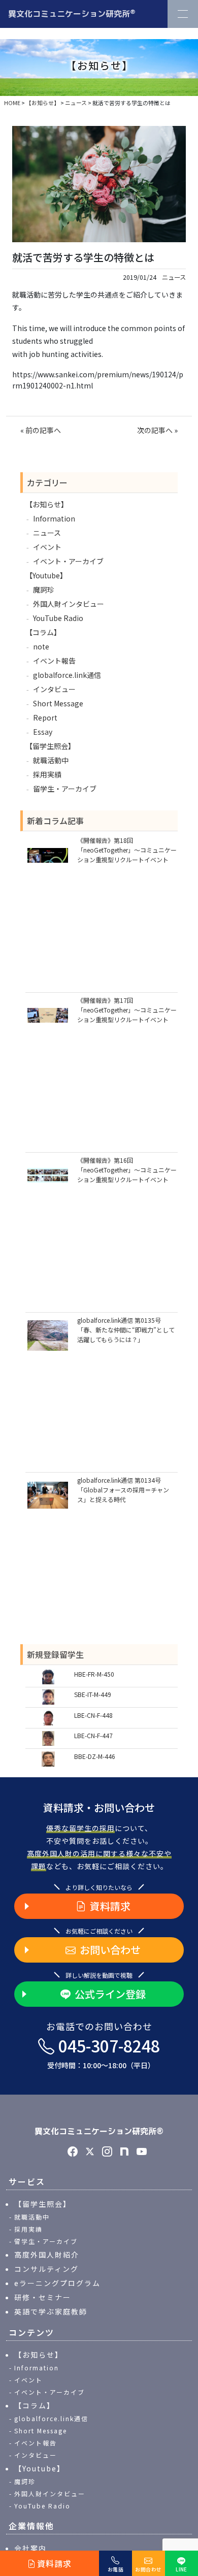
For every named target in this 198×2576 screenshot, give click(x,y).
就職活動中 (51, 760)
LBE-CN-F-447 (93, 1735)
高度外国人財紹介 (47, 2255)
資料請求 (110, 1906)
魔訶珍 (44, 590)
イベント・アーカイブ (68, 561)
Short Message (58, 703)
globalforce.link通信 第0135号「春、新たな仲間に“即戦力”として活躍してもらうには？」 (126, 1330)
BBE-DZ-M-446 (95, 1756)
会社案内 (30, 2548)
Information (54, 518)
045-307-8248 (104, 2052)
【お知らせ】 (47, 504)
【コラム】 (43, 632)
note (41, 646)
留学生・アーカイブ (65, 789)
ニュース (174, 277)
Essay (43, 732)
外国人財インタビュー (69, 604)
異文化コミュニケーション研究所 (72, 13)
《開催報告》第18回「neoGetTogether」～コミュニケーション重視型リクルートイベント (127, 850)
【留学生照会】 (50, 746)
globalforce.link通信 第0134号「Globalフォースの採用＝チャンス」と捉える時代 (123, 1490)
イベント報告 (54, 661)
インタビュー (54, 689)
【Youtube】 (46, 575)
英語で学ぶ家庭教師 (51, 2311)
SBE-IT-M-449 (93, 1694)
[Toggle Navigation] (183, 14)
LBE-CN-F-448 (93, 1715)
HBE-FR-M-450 (94, 1674)
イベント (47, 547)
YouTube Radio (58, 618)
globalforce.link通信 (67, 675)
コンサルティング (46, 2269)
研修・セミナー (43, 2297)
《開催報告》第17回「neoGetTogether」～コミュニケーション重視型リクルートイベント (127, 1010)
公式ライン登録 (110, 1994)
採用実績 (47, 774)
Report (45, 718)
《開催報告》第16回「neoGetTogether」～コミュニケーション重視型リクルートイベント (127, 1170)
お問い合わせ (110, 1950)
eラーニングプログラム (57, 2283)
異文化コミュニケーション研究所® (99, 2131)
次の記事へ (155, 430)
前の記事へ (43, 430)
